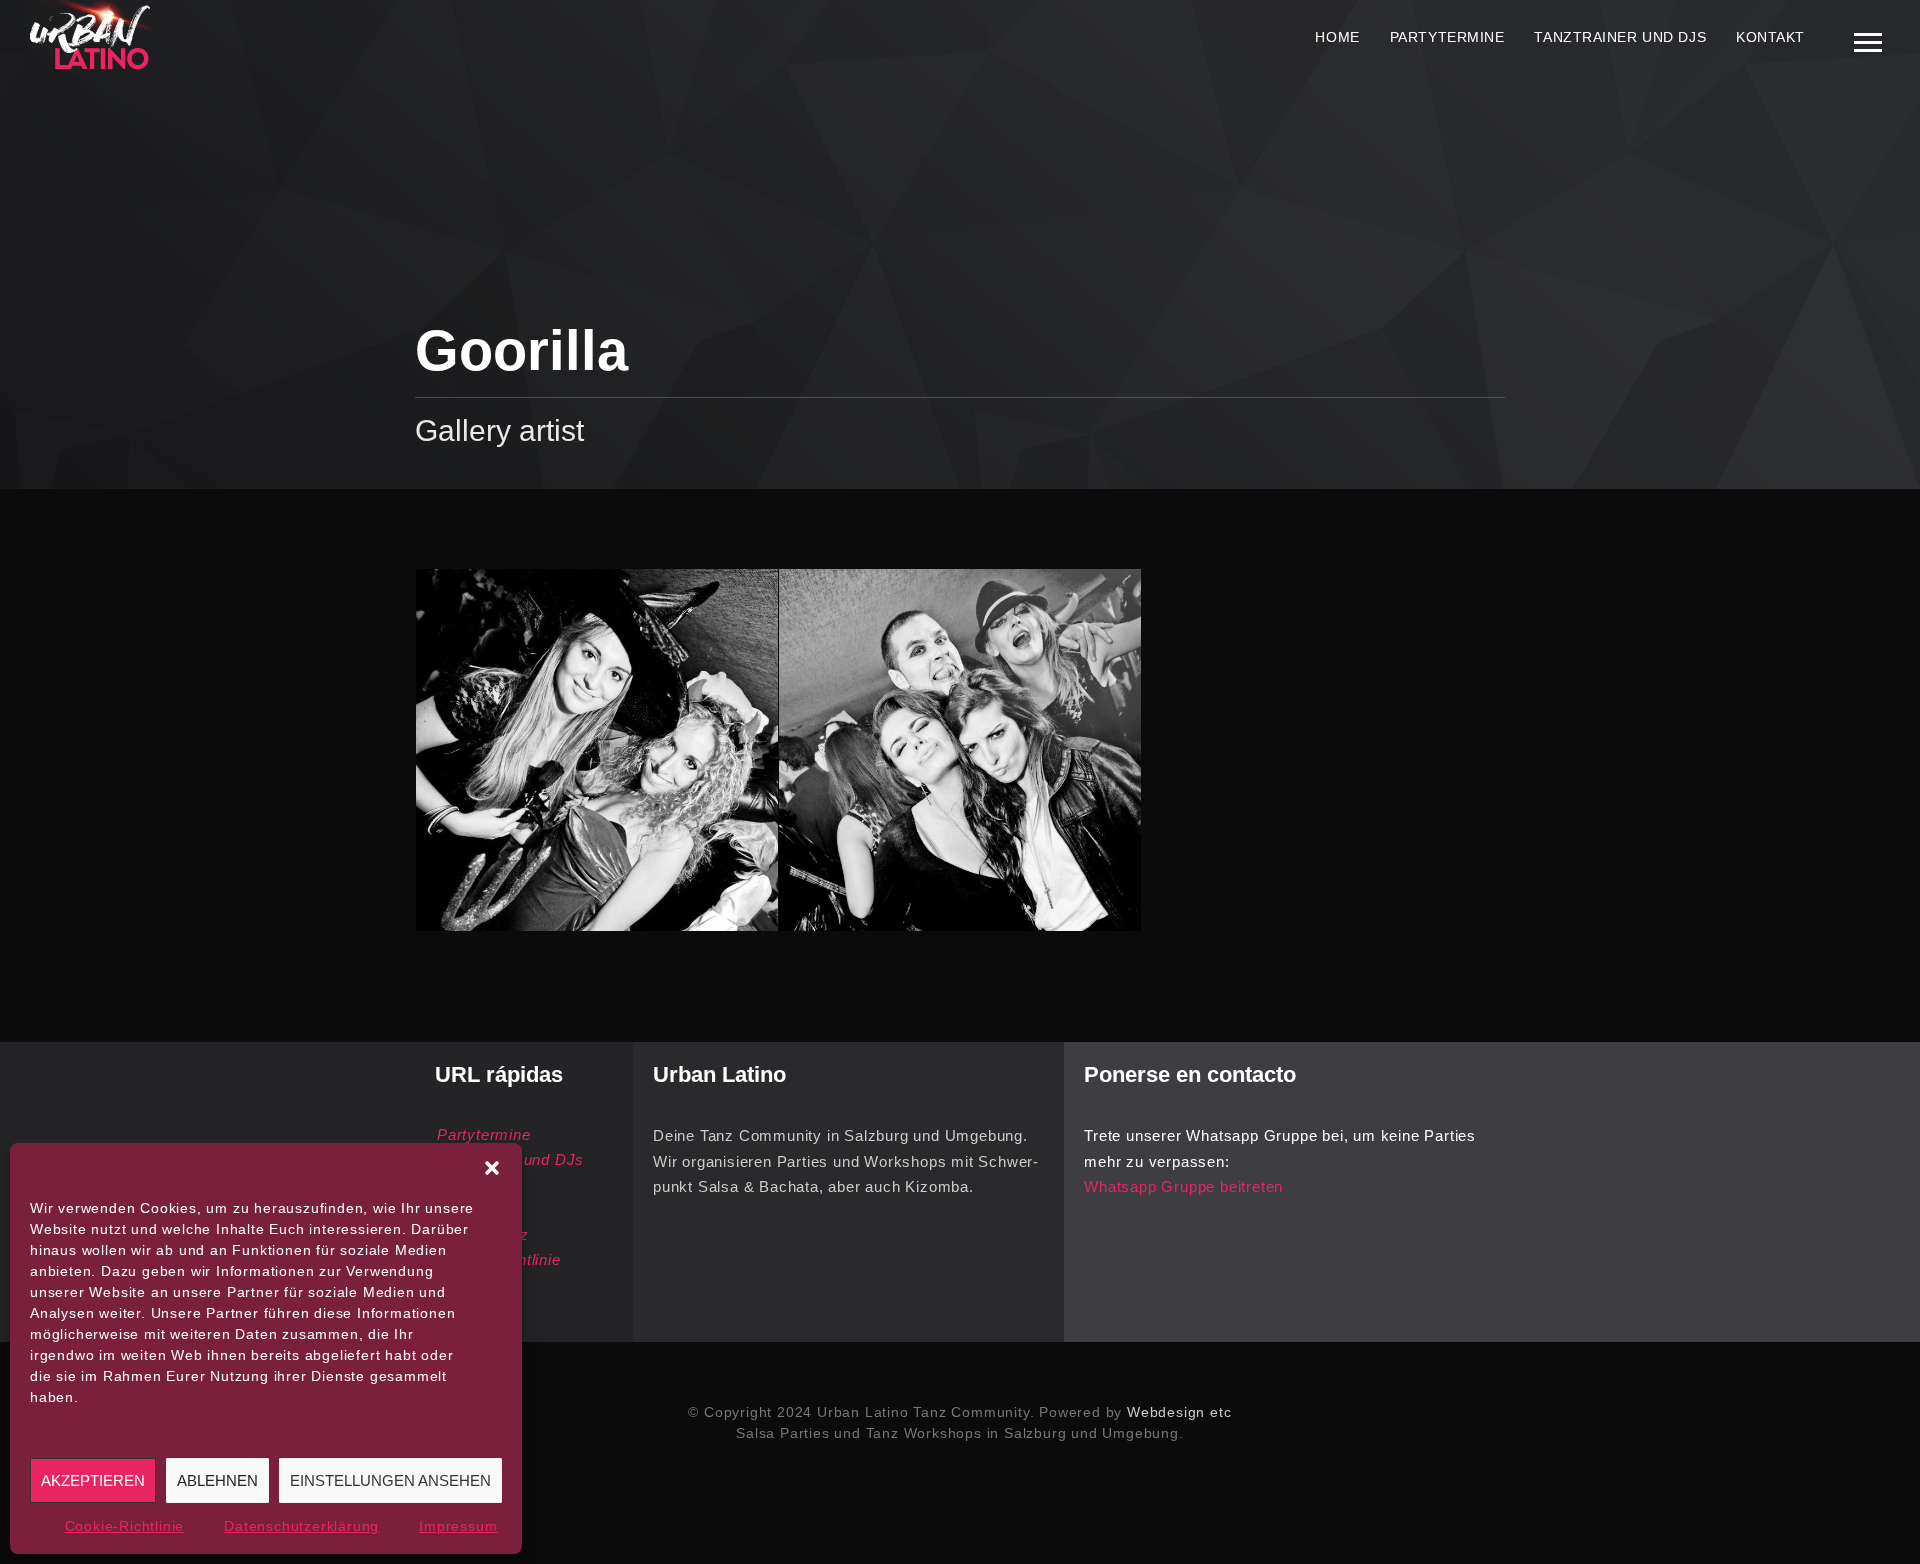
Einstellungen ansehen (390, 1480)
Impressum (458, 1526)
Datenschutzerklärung (301, 1526)
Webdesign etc (1179, 1412)
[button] (492, 1168)
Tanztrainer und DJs (1620, 37)
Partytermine (1447, 37)
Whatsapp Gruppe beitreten (1183, 1186)
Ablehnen (217, 1480)
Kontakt (1770, 37)
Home (1337, 37)
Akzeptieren (93, 1480)
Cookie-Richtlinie (125, 1526)
